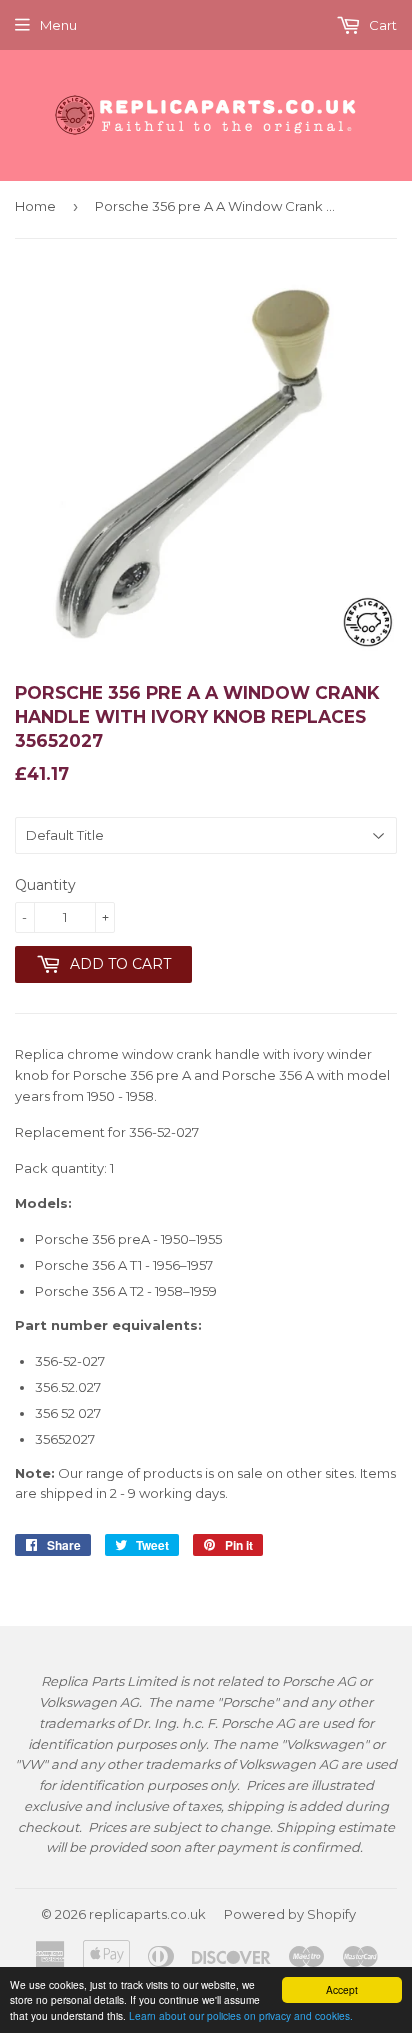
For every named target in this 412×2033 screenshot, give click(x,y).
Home (35, 206)
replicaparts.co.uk (147, 1914)
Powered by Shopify (290, 1914)
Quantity (45, 885)
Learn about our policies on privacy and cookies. (241, 2015)
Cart (381, 25)
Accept (342, 1989)
